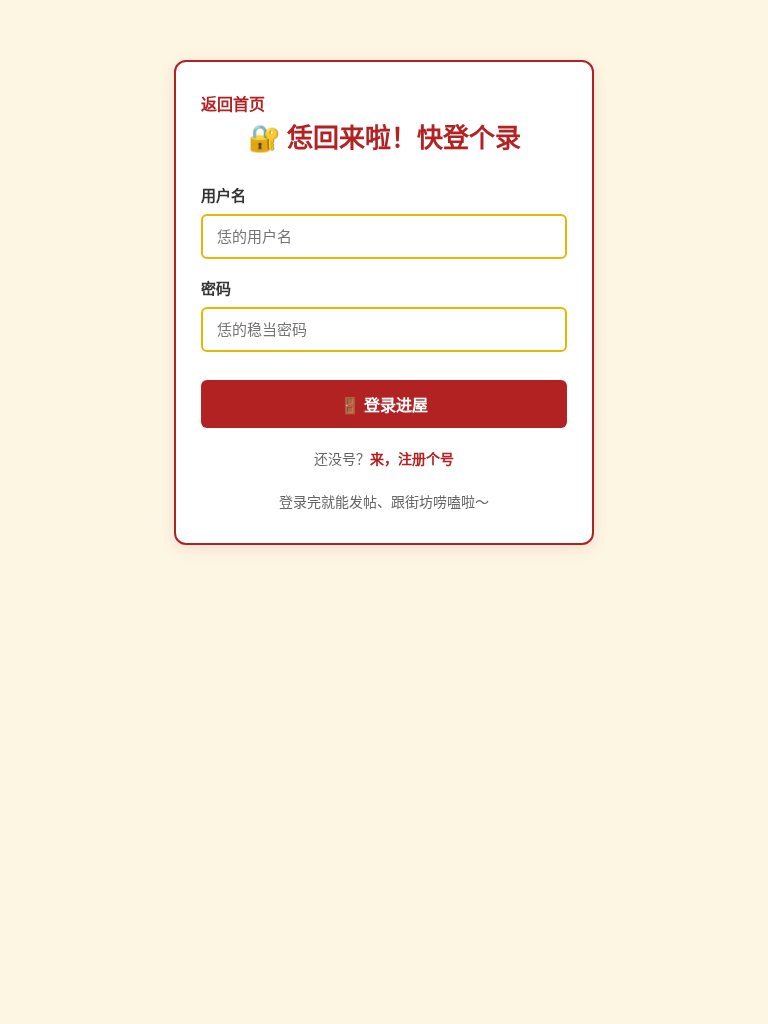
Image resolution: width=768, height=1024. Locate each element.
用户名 (223, 195)
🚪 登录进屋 (384, 405)
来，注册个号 (412, 459)
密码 (216, 288)
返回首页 (233, 104)
